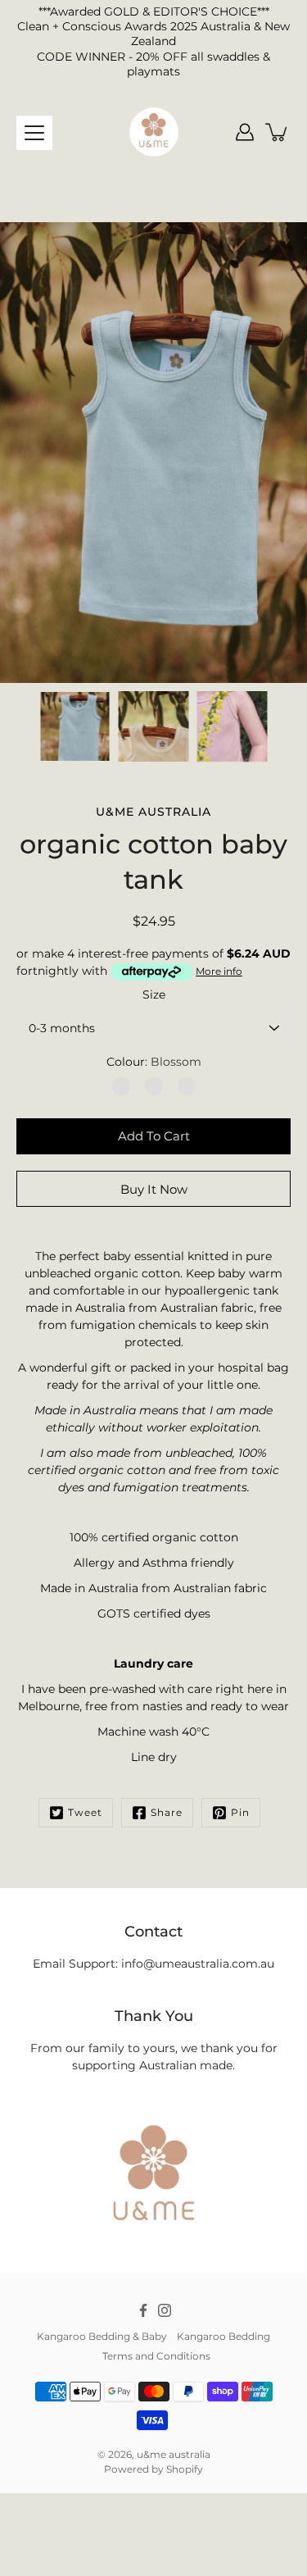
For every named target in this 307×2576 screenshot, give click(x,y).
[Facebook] (143, 2310)
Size (154, 994)
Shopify (185, 2469)
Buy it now (154, 1189)
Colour (154, 1062)
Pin (240, 1812)
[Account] (245, 132)
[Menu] (34, 133)
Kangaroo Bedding (223, 2336)
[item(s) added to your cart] (278, 132)
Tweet (85, 1812)
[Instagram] (165, 2310)
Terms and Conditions (156, 2356)
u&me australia (174, 2454)
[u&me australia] (154, 132)
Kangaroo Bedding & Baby (102, 2336)
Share (167, 1812)
